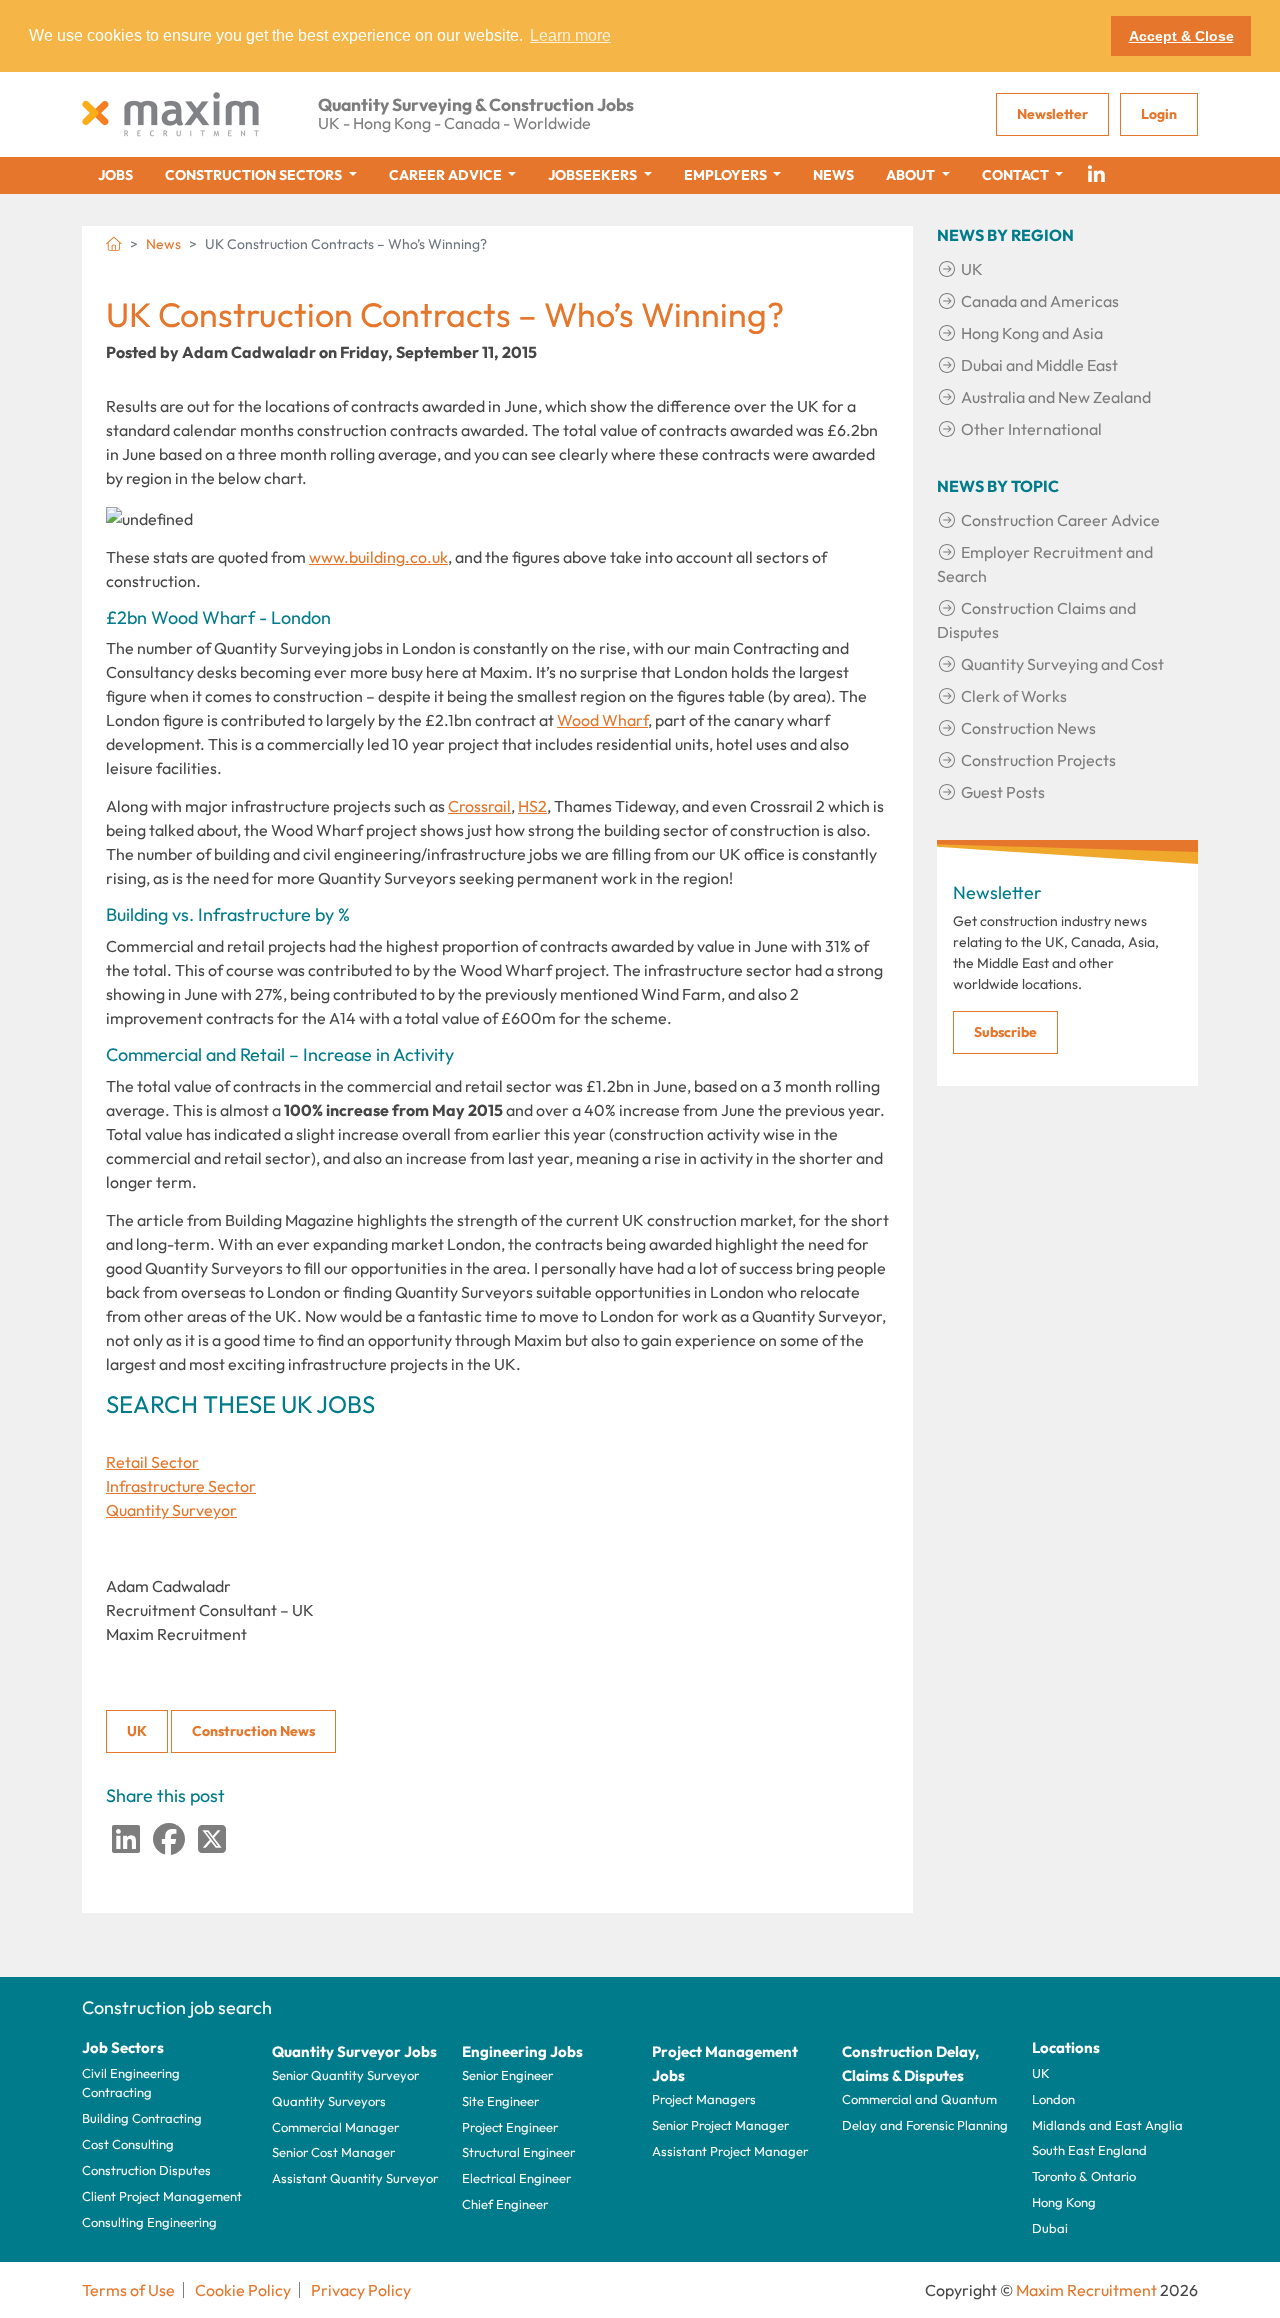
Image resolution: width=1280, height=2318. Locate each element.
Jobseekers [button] (594, 175)
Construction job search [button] (177, 2007)
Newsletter (1052, 114)
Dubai (1050, 2228)
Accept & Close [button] (1181, 36)
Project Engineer (510, 2127)
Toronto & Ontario (1084, 2176)
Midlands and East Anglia (1107, 2125)
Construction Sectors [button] (255, 175)
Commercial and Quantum (919, 2099)
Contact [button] (1017, 175)
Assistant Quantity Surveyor (355, 2178)
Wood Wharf (602, 720)
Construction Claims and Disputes (1036, 620)
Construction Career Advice (1060, 520)
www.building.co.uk (378, 557)
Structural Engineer (518, 2152)
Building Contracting (142, 2118)
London (1053, 2099)
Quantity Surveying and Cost (1062, 664)
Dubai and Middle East (1039, 365)
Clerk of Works (1014, 696)
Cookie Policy (243, 2290)
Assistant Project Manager (730, 2151)
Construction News (253, 1731)
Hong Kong (1064, 2202)
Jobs (115, 175)
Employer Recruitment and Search (1045, 564)
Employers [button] (727, 175)
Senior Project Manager (720, 2125)
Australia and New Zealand (1056, 397)
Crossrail (479, 806)
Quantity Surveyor (171, 1510)
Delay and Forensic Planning (925, 2125)
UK (137, 1731)
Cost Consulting (128, 2144)
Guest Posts (1003, 792)
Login (1159, 114)
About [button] (912, 175)
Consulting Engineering (149, 2222)
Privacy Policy (361, 2290)
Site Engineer (500, 2101)
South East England (1089, 2150)
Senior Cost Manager (333, 2152)
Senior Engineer (507, 2075)
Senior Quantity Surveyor (345, 2075)
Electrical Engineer (516, 2178)
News (833, 175)
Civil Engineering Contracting (131, 2083)
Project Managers (704, 2099)
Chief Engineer (505, 2204)
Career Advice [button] (447, 175)
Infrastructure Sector (181, 1486)
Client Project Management (162, 2196)
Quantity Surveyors (329, 2101)
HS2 (532, 806)
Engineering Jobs (522, 2051)
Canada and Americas (1040, 301)
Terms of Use (128, 2290)
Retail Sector (152, 1462)
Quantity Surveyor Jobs (354, 2051)
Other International (1031, 429)
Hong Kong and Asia (1032, 333)
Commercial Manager (335, 2127)
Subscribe (1005, 1032)
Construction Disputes (146, 2170)
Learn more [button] (570, 35)
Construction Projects (1038, 760)
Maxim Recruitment (1086, 2290)
